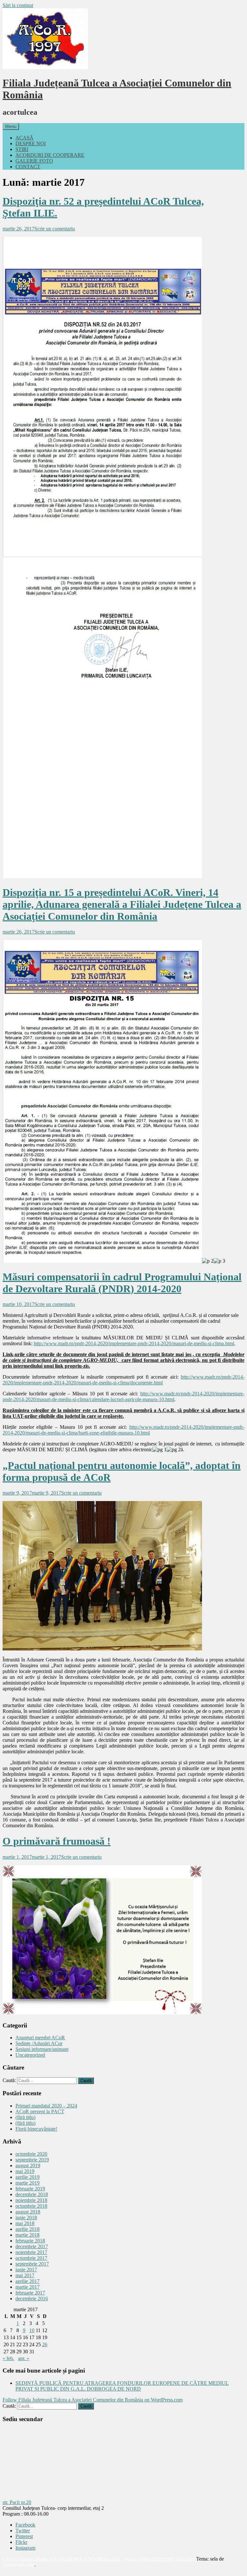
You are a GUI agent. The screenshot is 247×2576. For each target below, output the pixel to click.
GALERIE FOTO (34, 161)
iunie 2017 (26, 2270)
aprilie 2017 (27, 2281)
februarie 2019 (30, 2189)
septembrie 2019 (32, 2160)
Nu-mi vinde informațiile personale (160, 2559)
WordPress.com (18, 2565)
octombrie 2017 (31, 2258)
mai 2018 (25, 2223)
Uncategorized (30, 2055)
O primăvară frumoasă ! (57, 1841)
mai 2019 (25, 2171)
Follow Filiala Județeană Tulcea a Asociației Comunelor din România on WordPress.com (93, 2400)
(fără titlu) (25, 2117)
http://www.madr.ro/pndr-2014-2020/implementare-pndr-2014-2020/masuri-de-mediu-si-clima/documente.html (123, 1380)
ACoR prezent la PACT (40, 2111)
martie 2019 (27, 2183)
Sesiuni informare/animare (42, 2049)
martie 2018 (27, 2235)
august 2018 (28, 2212)
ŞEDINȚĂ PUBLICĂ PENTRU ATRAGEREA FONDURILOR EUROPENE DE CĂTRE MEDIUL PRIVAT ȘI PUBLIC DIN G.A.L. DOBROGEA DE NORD (122, 2386)
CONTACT (28, 167)
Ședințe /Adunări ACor (39, 2043)
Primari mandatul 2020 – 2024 (46, 2106)
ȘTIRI (22, 149)
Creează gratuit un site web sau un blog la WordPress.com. (62, 2559)
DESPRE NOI (31, 143)
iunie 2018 (26, 2218)
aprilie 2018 (27, 2229)
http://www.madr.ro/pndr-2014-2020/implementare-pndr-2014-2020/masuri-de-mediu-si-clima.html (134, 1343)
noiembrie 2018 (31, 2200)
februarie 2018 (30, 2241)
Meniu (11, 126)
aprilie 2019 (27, 2177)
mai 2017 (25, 2275)
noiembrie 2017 (31, 2252)
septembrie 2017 (32, 2264)
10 (32, 2330)
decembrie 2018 (32, 2194)
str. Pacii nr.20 (17, 2502)
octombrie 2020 (31, 2154)
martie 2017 (27, 2287)
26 (45, 2344)
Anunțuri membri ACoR (40, 2038)
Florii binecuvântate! (36, 2129)
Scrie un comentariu (55, 229)
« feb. (8, 2358)
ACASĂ (24, 138)
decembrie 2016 (32, 2299)
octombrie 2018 (31, 2206)
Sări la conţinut (18, 5)
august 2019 (28, 2165)
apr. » (24, 2358)
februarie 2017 (30, 2293)
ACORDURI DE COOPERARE (50, 155)
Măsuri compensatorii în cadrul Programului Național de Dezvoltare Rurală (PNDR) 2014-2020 (122, 1283)
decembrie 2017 (32, 2246)
